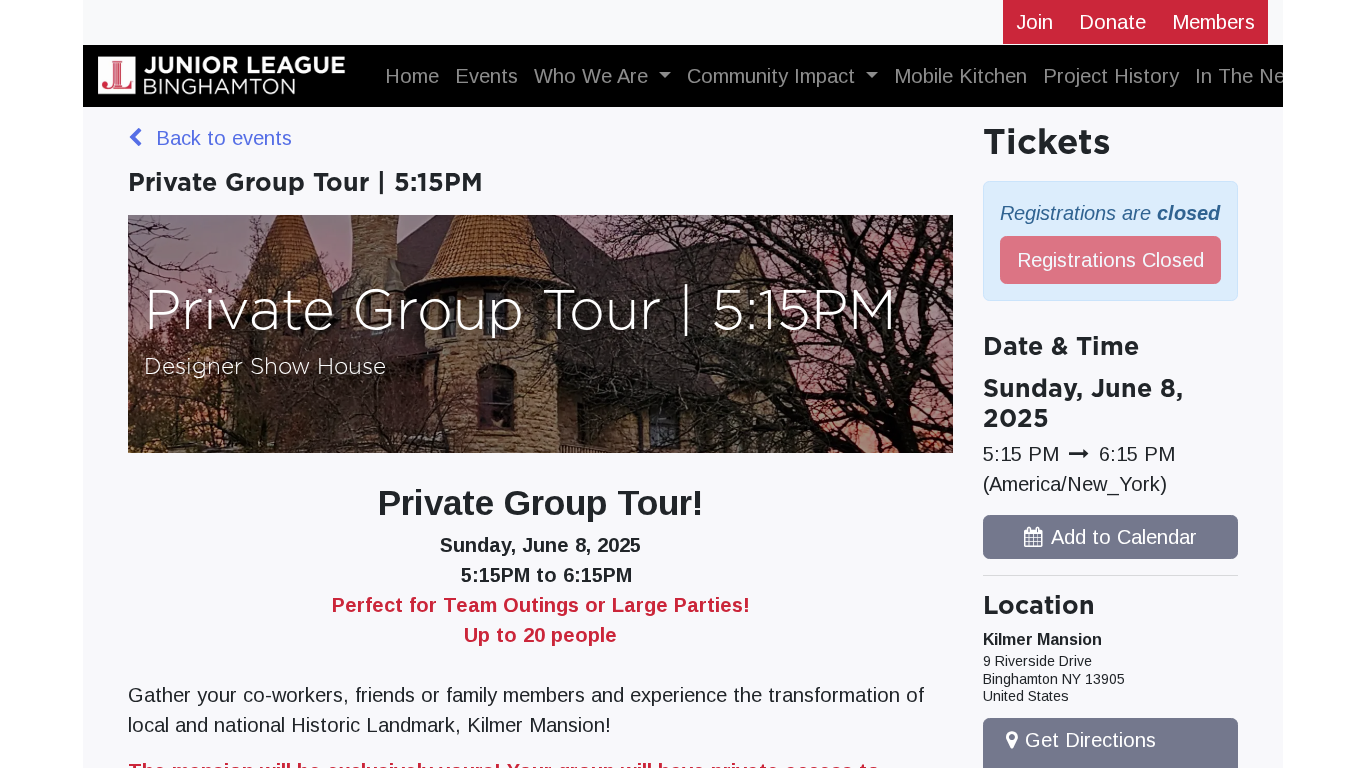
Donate (1112, 22)
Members (1213, 22)
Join (1034, 22)
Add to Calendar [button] (1124, 537)
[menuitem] (412, 76)
